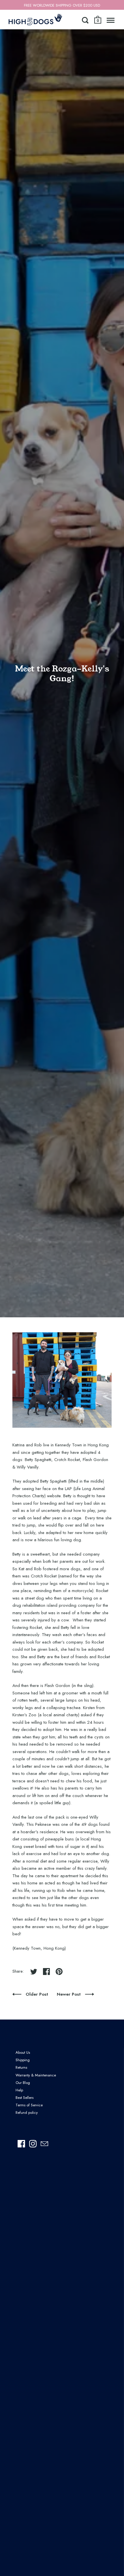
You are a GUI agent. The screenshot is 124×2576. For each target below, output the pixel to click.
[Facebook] (21, 2144)
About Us (23, 2052)
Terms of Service (29, 2105)
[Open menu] (111, 20)
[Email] (44, 2144)
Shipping (23, 2060)
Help (19, 2090)
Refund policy (27, 2113)
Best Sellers (25, 2098)
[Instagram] (33, 2144)
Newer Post (69, 1994)
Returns (21, 2067)
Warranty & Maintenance (36, 2075)
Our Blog (23, 2083)
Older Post (38, 1994)
